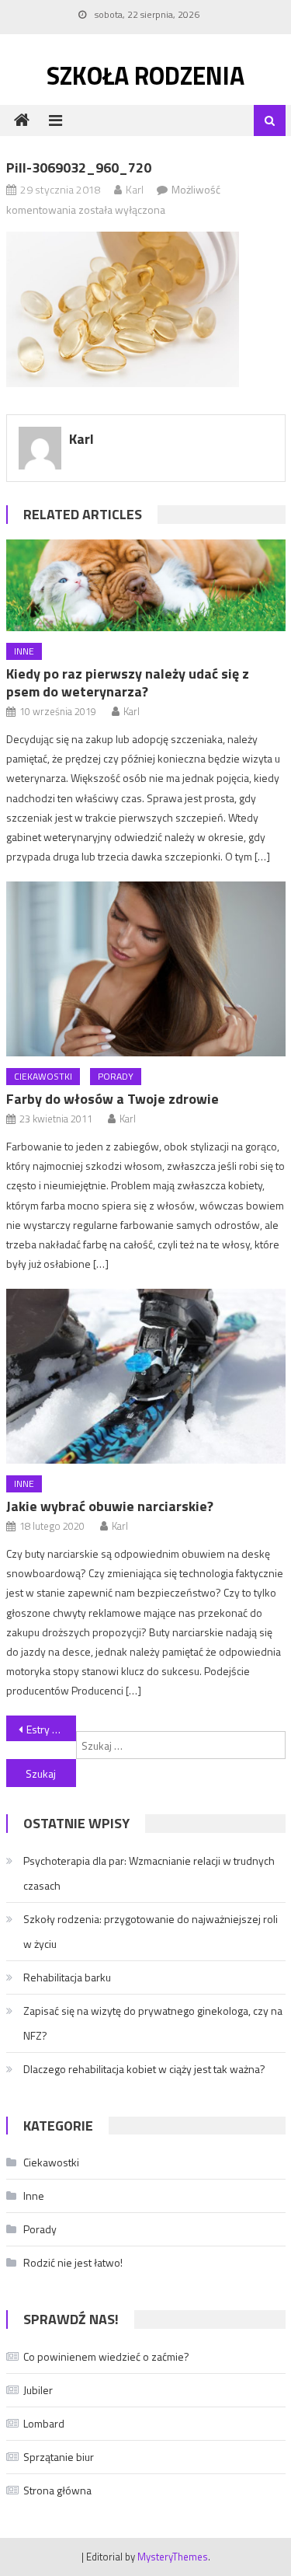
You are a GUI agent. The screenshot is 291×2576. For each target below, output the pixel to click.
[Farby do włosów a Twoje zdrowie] (146, 969)
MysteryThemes (173, 2557)
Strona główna (57, 2490)
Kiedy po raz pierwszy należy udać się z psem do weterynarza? (128, 682)
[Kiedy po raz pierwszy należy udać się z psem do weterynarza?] (146, 586)
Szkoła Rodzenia (145, 75)
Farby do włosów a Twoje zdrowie (113, 1099)
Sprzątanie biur (59, 2457)
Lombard (44, 2423)
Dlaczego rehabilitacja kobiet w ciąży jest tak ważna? (144, 2069)
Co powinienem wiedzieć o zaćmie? (106, 2356)
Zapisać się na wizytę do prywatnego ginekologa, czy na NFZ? (153, 2023)
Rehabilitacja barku (67, 1977)
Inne (24, 651)
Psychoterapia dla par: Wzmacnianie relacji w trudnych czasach (149, 1873)
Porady (116, 1076)
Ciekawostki (43, 1076)
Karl (135, 189)
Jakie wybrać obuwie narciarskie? (110, 1506)
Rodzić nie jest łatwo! (73, 2262)
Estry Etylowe (51, 1729)
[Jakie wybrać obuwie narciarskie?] (146, 1376)
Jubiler (38, 2390)
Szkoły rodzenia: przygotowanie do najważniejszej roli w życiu (151, 1931)
